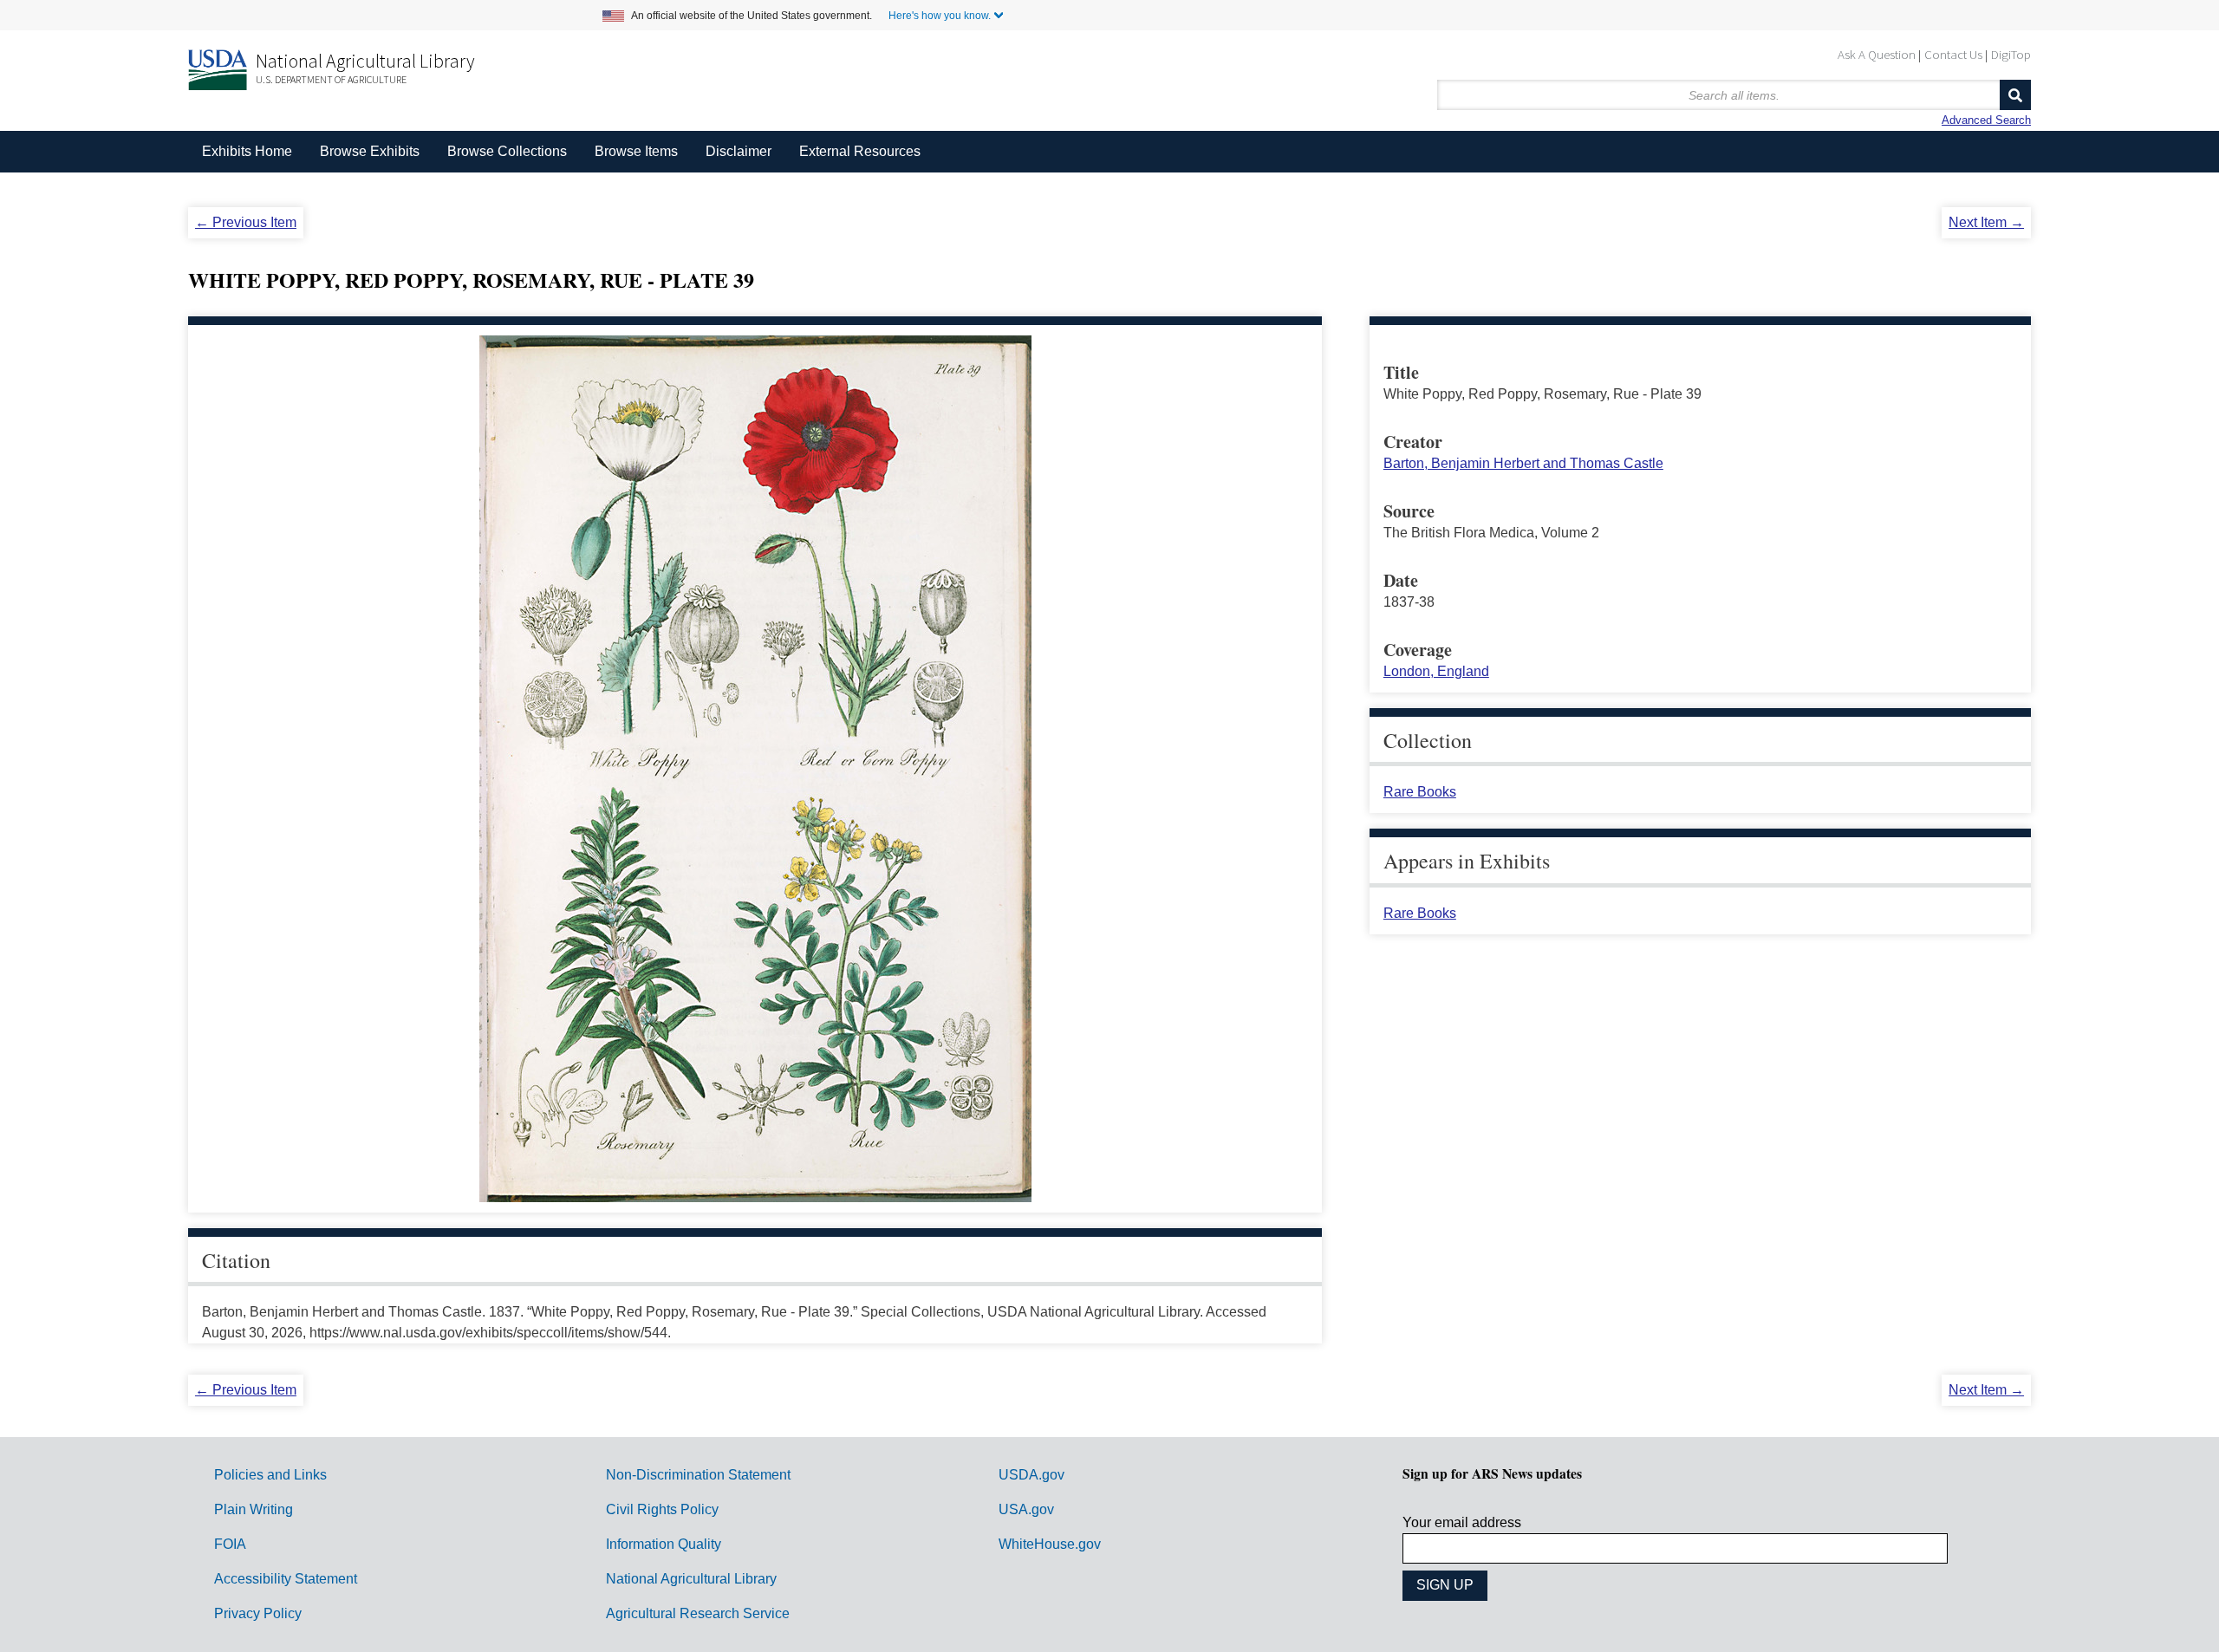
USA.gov (1026, 1509)
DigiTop (2011, 54)
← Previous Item (246, 222)
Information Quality (664, 1544)
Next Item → (1986, 222)
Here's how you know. (940, 16)
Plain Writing (254, 1509)
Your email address (1462, 1522)
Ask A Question (1877, 54)
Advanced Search (1986, 120)
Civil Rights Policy (662, 1509)
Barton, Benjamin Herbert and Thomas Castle (1523, 463)
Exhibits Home (247, 151)
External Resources (860, 151)
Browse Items (636, 151)
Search (2015, 95)
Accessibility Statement (286, 1579)
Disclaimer (739, 151)
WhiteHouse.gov (1050, 1544)
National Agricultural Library (365, 61)
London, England (1436, 671)
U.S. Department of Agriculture (331, 79)
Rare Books (1420, 792)
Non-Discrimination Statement (698, 1475)
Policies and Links (270, 1475)
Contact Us (1953, 54)
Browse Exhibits (370, 151)
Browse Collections (507, 151)
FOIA (230, 1544)
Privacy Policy (258, 1613)
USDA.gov (1031, 1475)
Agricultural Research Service (698, 1613)
